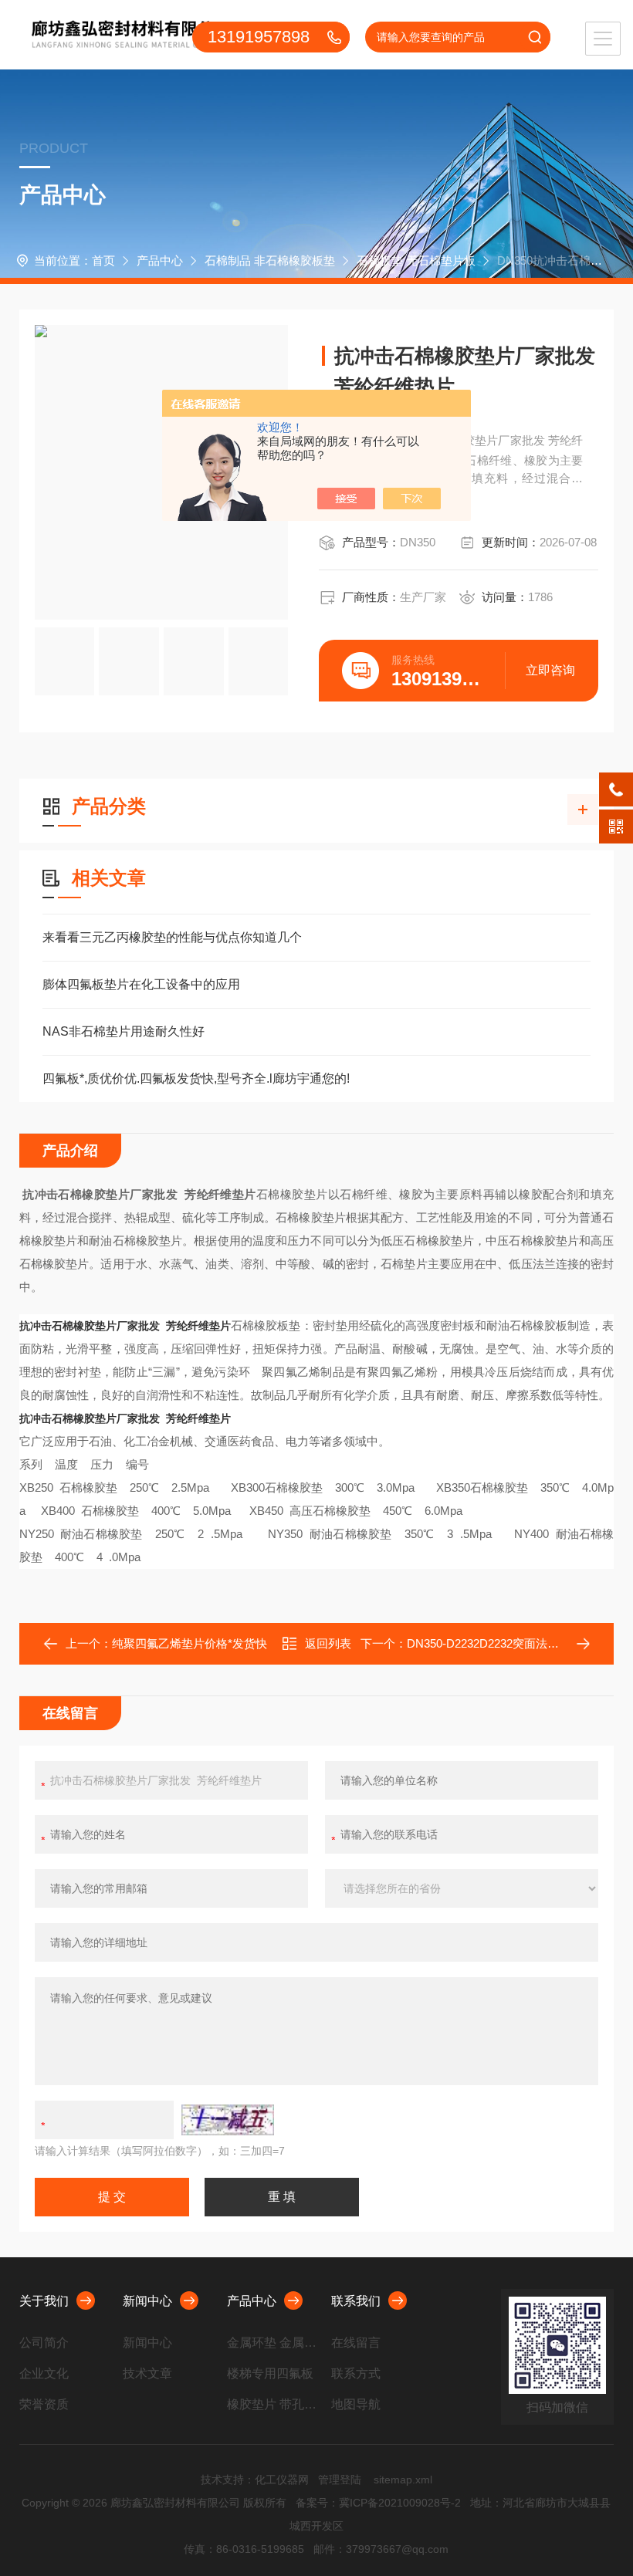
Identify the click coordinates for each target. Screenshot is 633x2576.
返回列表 (328, 1643)
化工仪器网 (282, 2480)
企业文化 (44, 2373)
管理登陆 (340, 2480)
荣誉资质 (44, 2404)
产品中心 (160, 260)
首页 (103, 260)
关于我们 (44, 2301)
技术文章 (147, 2373)
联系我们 (356, 2301)
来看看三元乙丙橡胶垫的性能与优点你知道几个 (172, 937)
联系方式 (356, 2373)
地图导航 (356, 2404)
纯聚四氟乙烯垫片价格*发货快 (190, 1643)
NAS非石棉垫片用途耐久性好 (124, 1031)
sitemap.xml (403, 2480)
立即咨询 (550, 670)
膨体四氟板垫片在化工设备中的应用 (141, 984)
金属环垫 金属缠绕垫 (273, 2343)
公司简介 (44, 2343)
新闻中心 (147, 2301)
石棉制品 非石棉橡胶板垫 (270, 260)
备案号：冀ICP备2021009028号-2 (378, 2503)
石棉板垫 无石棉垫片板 (416, 260)
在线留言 (356, 2343)
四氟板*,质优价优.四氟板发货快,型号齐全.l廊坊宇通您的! (196, 1078)
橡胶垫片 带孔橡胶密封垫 (273, 2404)
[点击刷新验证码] (228, 2120)
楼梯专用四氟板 (270, 2373)
